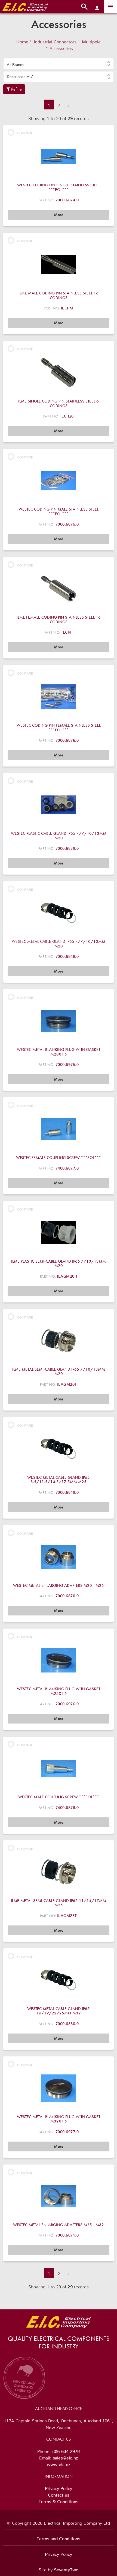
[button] (59, 64)
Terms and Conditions (59, 2538)
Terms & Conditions (59, 2500)
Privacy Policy (59, 2487)
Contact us (59, 2494)
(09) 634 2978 (66, 2450)
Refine (16, 89)
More (59, 215)
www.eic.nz (59, 2463)
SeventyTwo (66, 2569)
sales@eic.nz (65, 2457)
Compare (25, 132)
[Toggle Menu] (110, 7)
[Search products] (84, 7)
